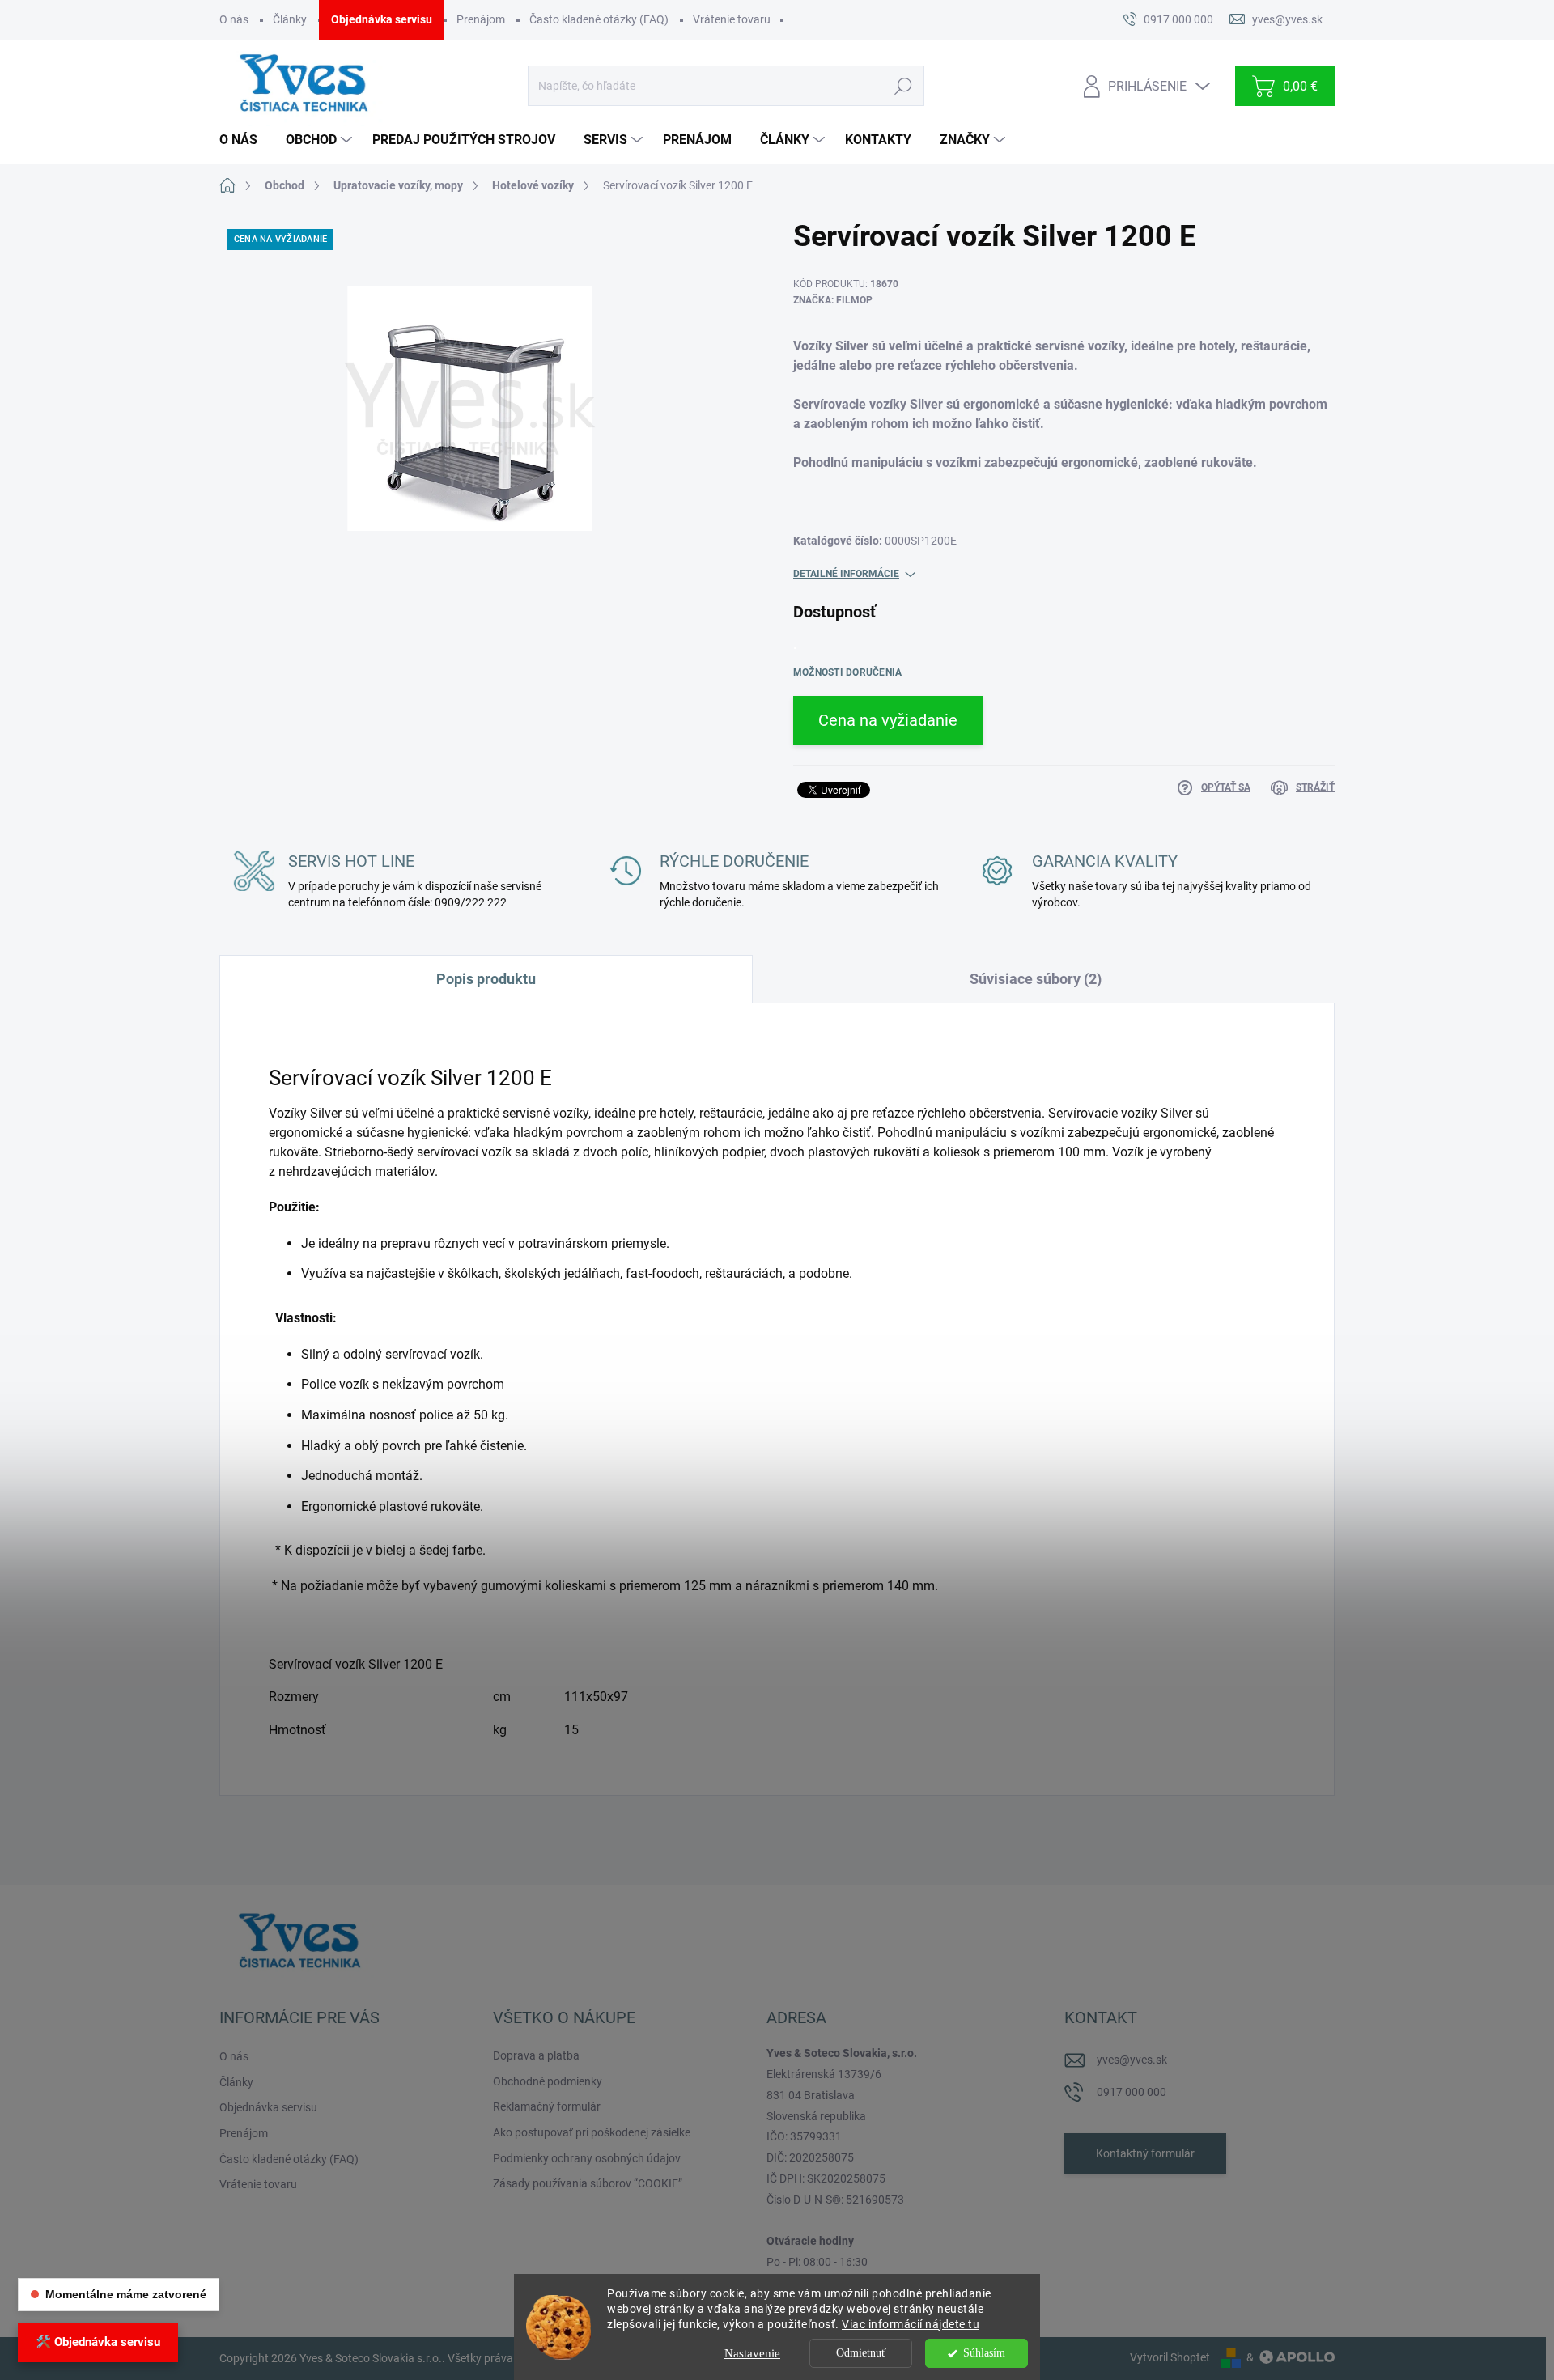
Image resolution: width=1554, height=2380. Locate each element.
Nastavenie (752, 2353)
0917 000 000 (1132, 2092)
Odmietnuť (861, 2353)
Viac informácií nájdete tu (911, 2324)
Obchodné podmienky (548, 2081)
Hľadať (903, 86)
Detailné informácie (846, 574)
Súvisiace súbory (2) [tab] (1036, 979)
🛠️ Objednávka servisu (98, 2342)
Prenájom (481, 19)
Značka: (833, 300)
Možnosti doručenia (847, 672)
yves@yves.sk (1132, 2060)
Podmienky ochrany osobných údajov (587, 2158)
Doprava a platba (536, 2055)
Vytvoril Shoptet (1170, 2357)
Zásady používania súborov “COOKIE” (588, 2183)
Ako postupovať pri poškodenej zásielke (592, 2132)
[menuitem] (244, 140)
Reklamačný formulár (547, 2106)
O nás (234, 19)
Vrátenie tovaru (732, 19)
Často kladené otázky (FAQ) (599, 19)
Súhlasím (984, 2353)
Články (290, 19)
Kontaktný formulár (1145, 2153)
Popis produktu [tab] (486, 979)
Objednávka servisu (382, 19)
